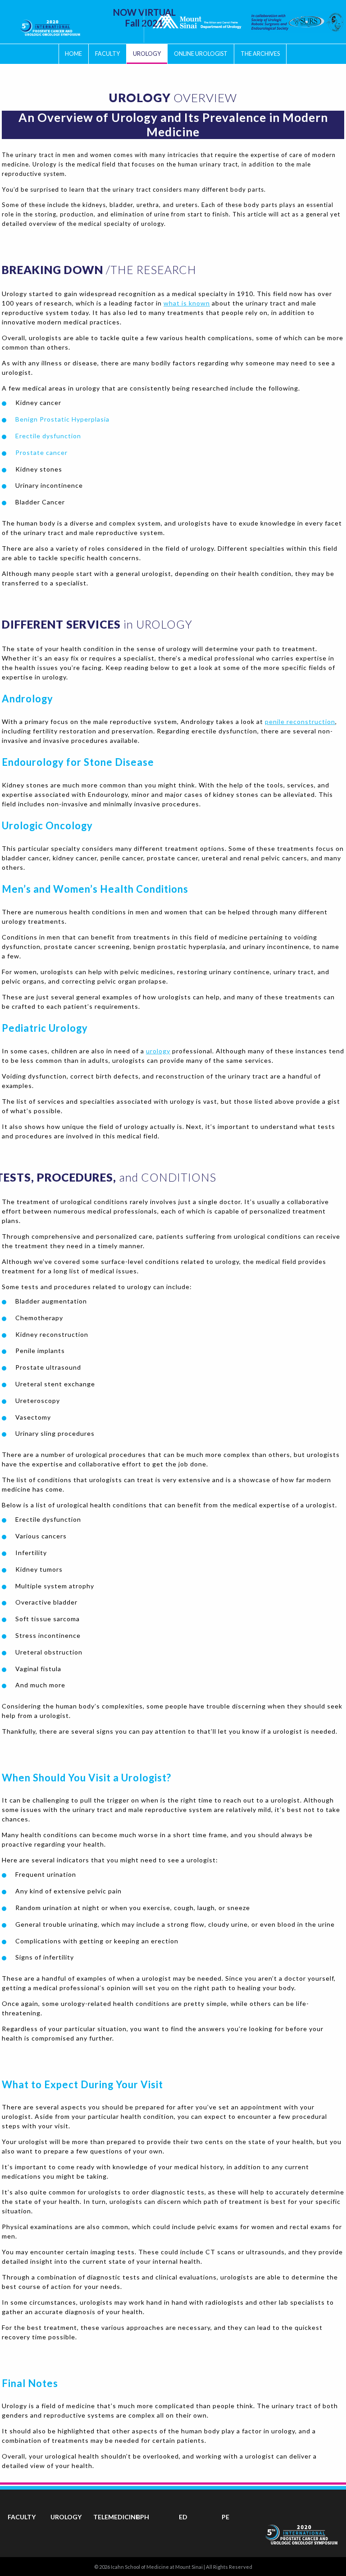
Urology (147, 54)
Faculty (107, 54)
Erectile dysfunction (48, 436)
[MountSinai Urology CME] (50, 25)
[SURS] (288, 22)
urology (158, 1051)
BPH (143, 2517)
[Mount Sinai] (197, 22)
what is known (187, 303)
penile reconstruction (300, 722)
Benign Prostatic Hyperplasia (62, 419)
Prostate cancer (41, 452)
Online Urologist (201, 54)
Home (73, 54)
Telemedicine (116, 2517)
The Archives (260, 54)
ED (183, 2517)
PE (225, 2517)
